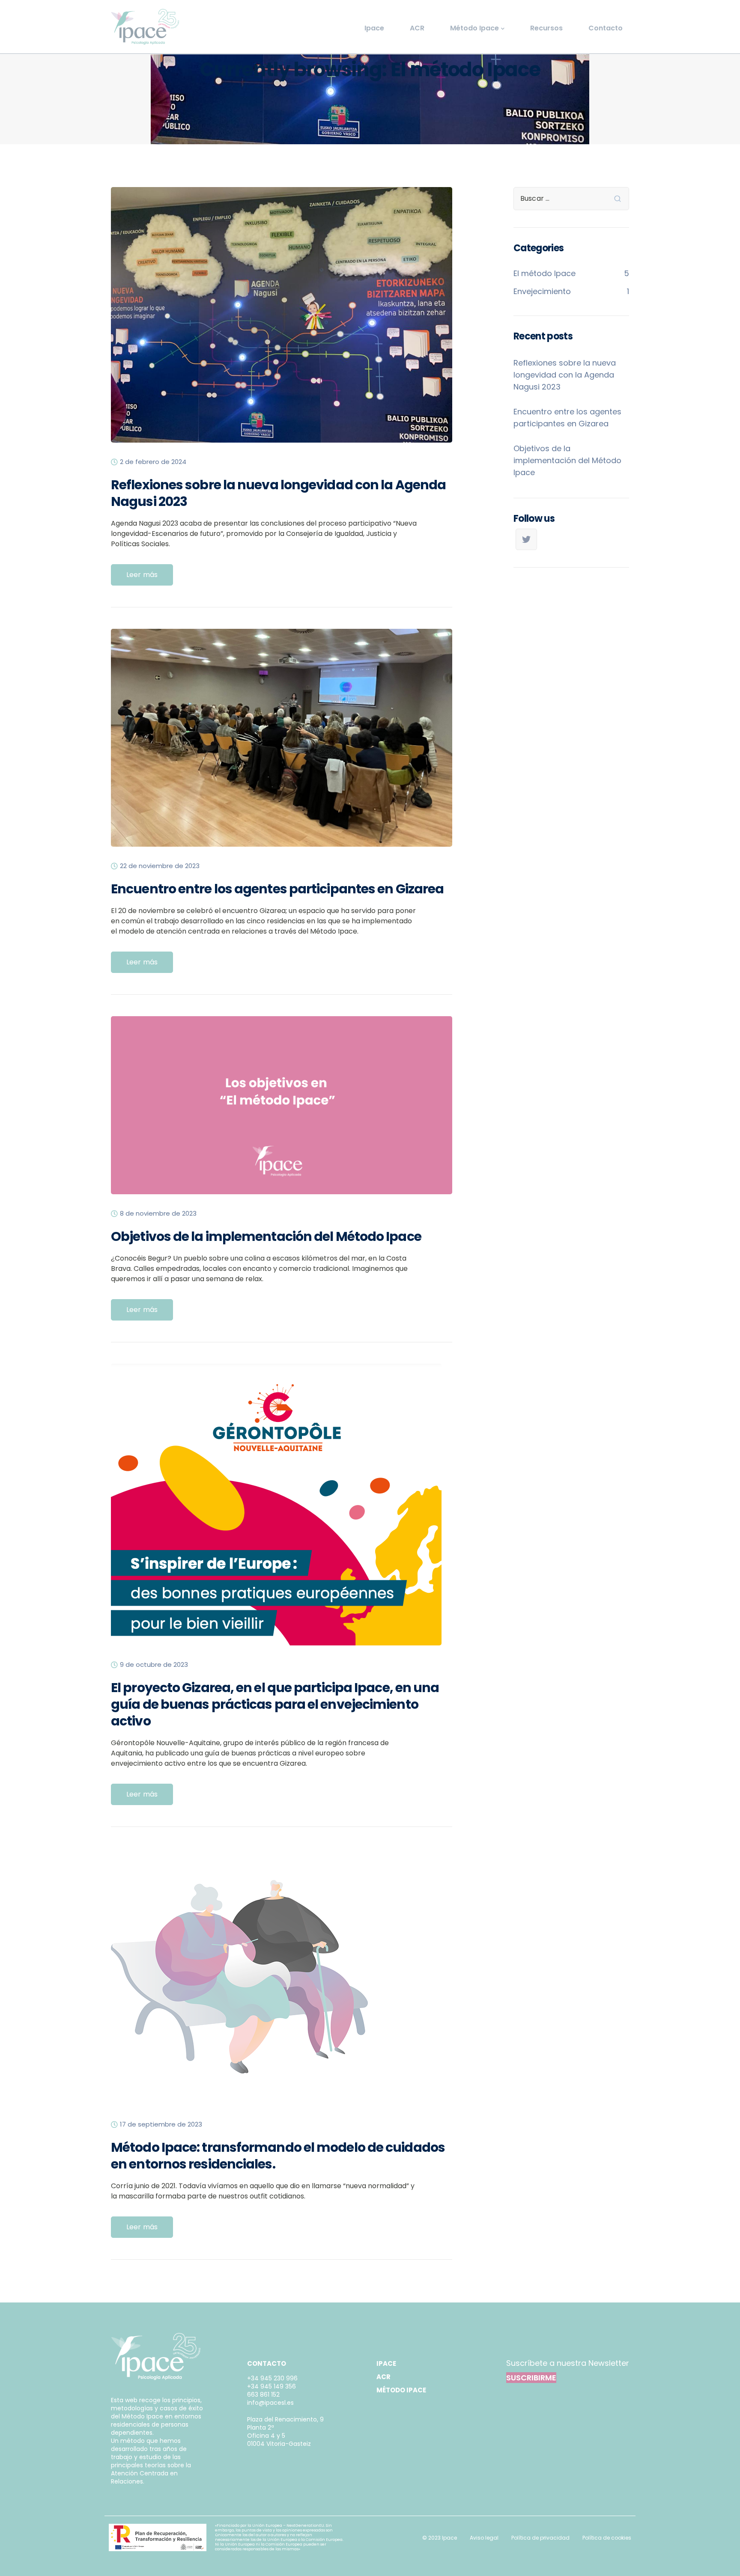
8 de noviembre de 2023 (158, 1214)
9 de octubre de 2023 (154, 1665)
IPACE (386, 2363)
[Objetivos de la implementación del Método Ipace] (282, 1112)
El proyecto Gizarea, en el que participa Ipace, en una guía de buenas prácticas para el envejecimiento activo (275, 1704)
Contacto (606, 28)
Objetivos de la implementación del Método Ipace (266, 1236)
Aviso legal (484, 2538)
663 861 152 (263, 2395)
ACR (417, 28)
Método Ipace (474, 28)
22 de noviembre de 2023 (160, 866)
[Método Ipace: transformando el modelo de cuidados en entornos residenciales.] (239, 1984)
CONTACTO (267, 2363)
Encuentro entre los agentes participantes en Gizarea (277, 889)
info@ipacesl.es (270, 2403)
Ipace (374, 28)
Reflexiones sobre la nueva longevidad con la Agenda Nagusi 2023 (278, 493)
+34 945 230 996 (272, 2378)
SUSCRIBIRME (531, 2378)
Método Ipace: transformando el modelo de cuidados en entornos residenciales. (278, 2156)
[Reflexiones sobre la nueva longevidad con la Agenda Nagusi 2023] (282, 322)
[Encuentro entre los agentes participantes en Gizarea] (282, 745)
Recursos (546, 28)
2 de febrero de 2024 (153, 462)
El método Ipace (545, 273)
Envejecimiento (542, 291)
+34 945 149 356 (272, 2386)
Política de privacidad (540, 2538)
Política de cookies (607, 2538)
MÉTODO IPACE (401, 2390)
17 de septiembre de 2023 (161, 2124)
